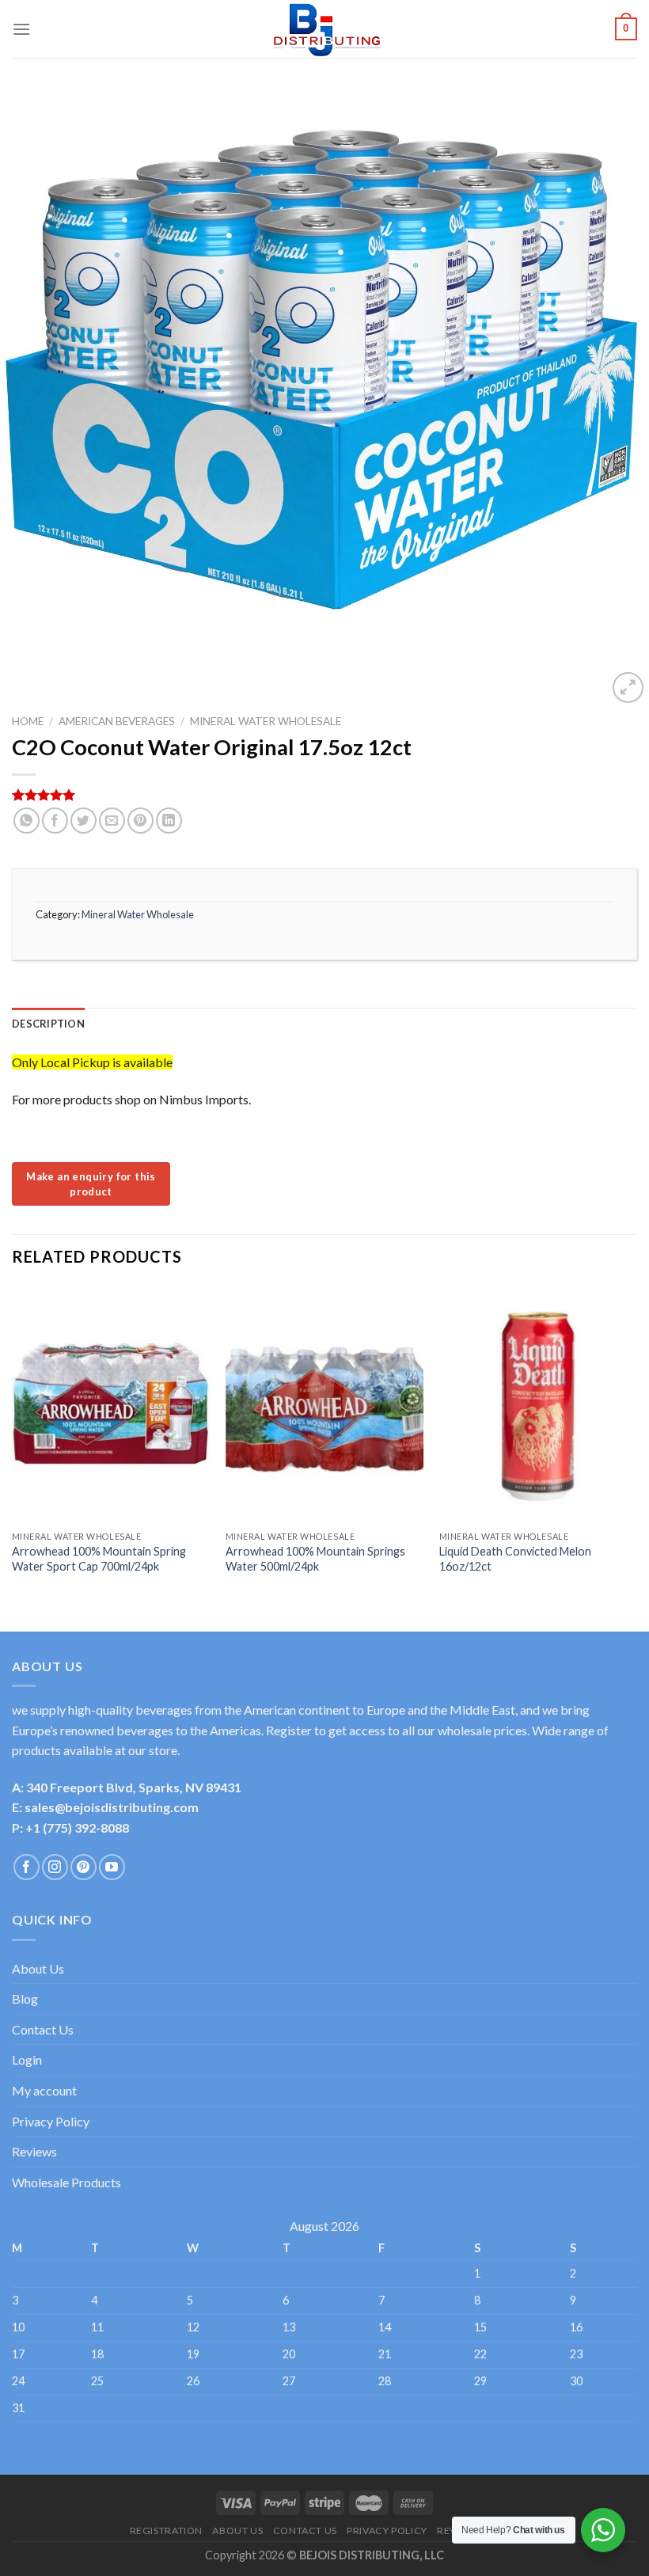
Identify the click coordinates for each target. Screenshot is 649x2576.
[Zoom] (628, 688)
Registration (166, 2530)
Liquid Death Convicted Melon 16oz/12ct (515, 1559)
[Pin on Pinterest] (140, 821)
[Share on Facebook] (55, 821)
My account (44, 2090)
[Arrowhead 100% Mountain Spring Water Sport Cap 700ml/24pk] (111, 1404)
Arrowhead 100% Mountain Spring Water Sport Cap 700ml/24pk (99, 1559)
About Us (38, 1968)
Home (28, 721)
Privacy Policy (51, 2121)
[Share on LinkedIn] (169, 821)
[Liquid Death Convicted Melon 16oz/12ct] (538, 1404)
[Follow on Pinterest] (83, 1867)
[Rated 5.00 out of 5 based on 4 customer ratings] (324, 795)
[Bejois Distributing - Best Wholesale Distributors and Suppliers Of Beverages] (324, 29)
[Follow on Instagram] (55, 1867)
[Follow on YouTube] (112, 1867)
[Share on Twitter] (83, 821)
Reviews (34, 2151)
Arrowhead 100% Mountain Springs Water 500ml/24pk (315, 1559)
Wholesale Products (66, 2182)
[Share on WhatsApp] (27, 821)
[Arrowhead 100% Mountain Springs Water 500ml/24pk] (324, 1404)
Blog (25, 1998)
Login (27, 2059)
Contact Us (43, 2029)
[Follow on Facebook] (27, 1867)
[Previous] (13, 1445)
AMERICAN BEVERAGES (117, 721)
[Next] (636, 1445)
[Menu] (21, 29)
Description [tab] (48, 1024)
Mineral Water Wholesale (266, 721)
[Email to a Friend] (112, 821)
